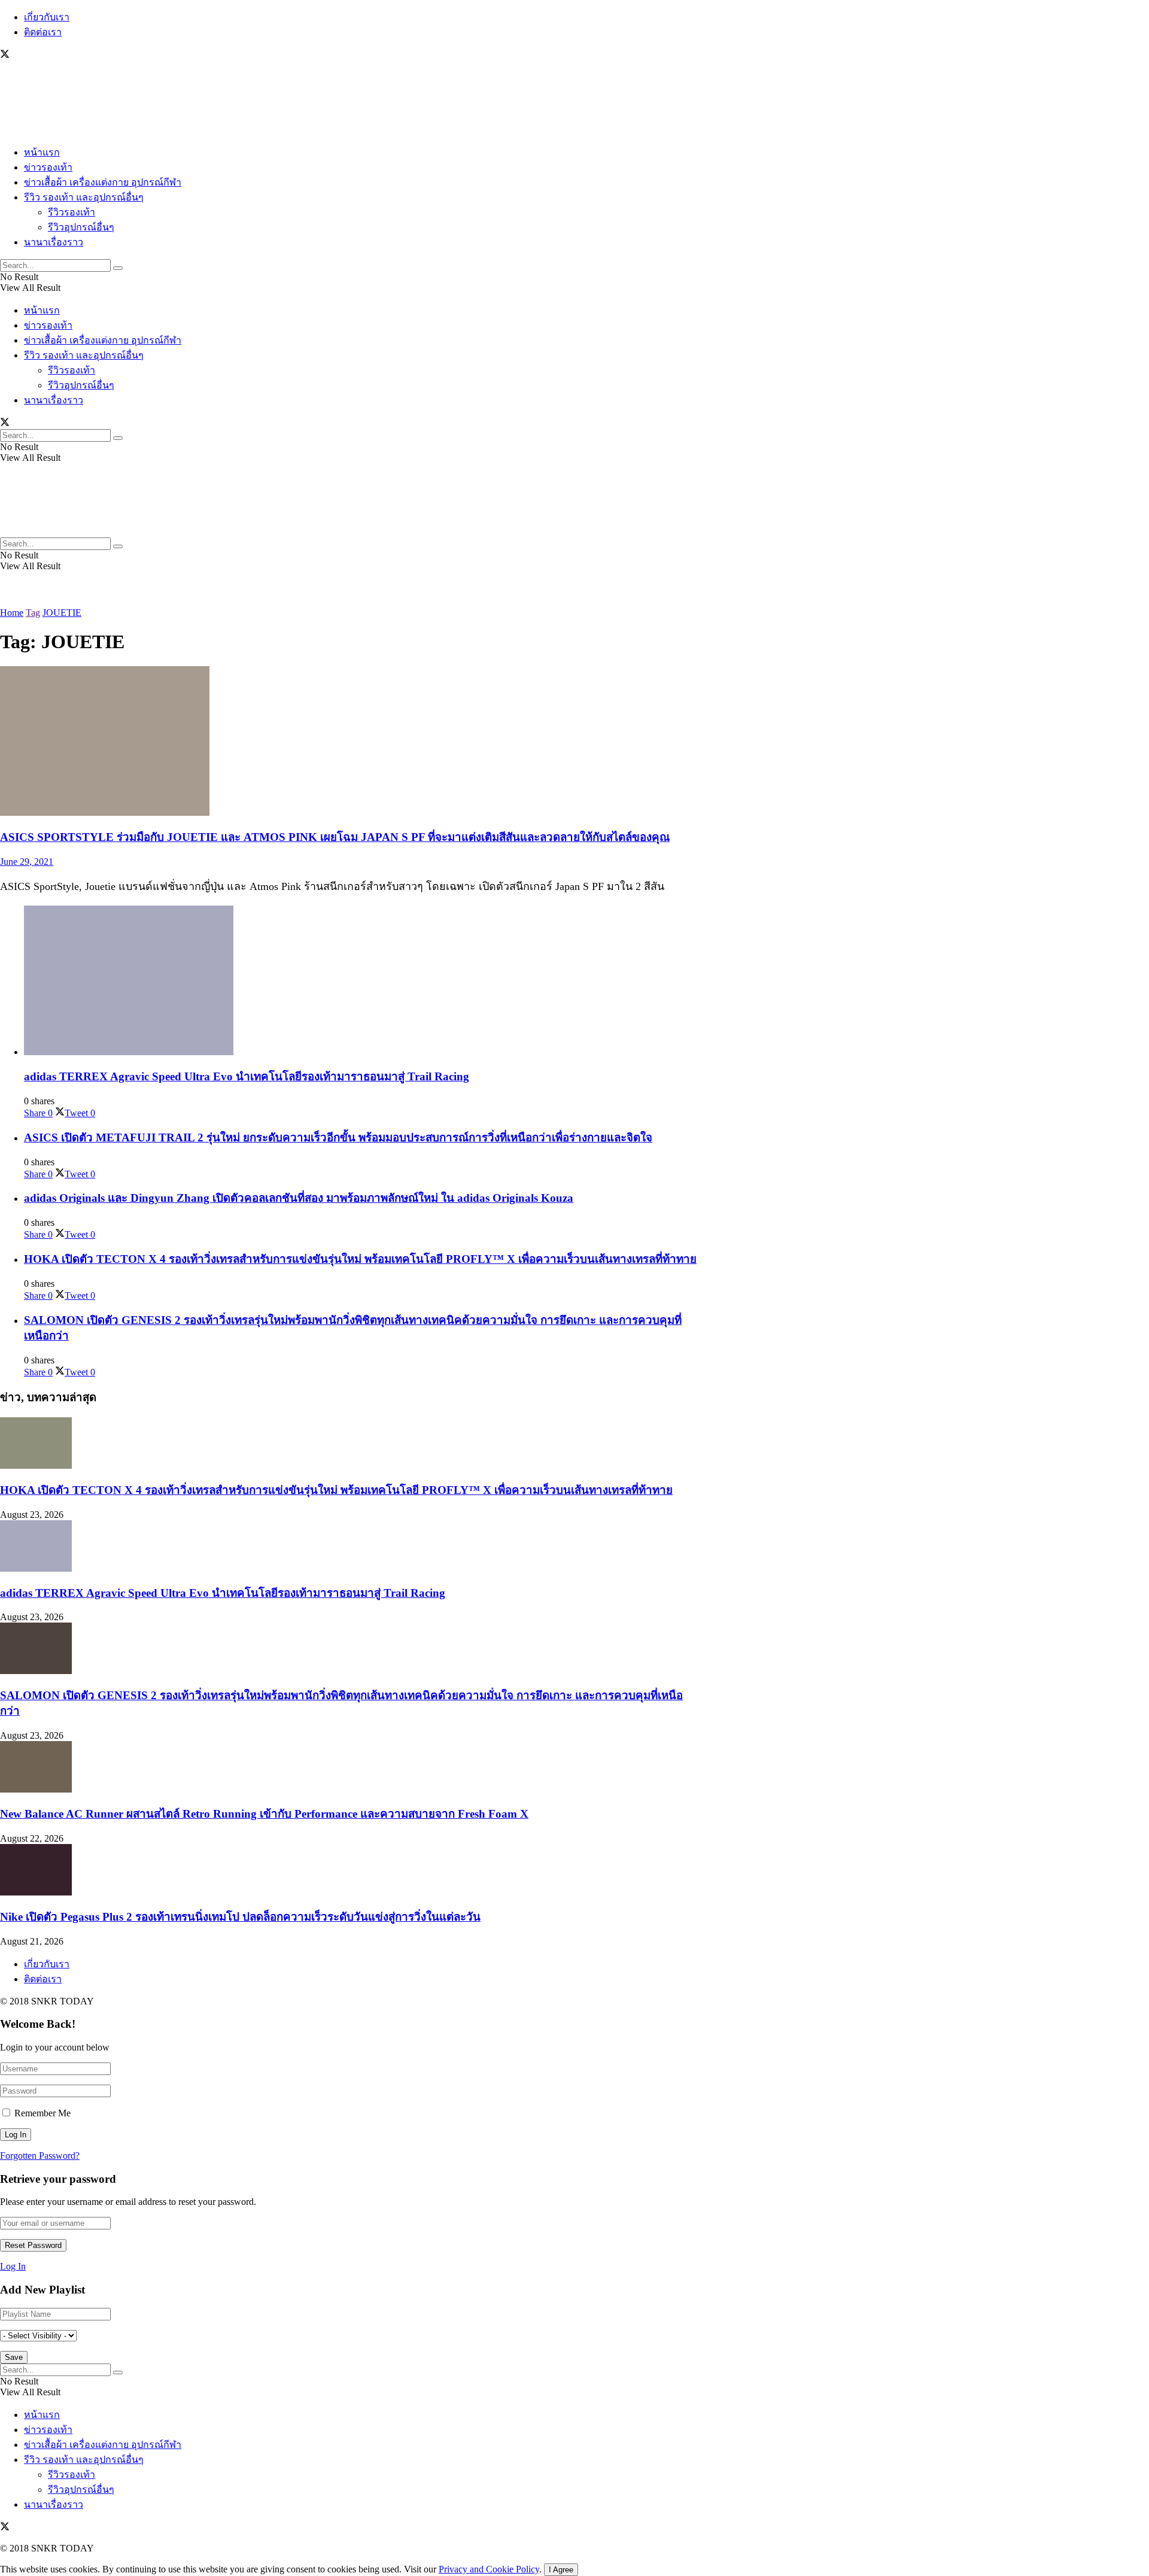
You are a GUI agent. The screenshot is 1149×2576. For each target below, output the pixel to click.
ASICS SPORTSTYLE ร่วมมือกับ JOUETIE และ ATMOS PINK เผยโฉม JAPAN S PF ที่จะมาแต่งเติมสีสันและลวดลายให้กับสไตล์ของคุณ (335, 837)
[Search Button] (118, 268)
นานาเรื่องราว (54, 242)
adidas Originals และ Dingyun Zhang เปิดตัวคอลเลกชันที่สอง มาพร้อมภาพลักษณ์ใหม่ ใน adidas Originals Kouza (299, 1198)
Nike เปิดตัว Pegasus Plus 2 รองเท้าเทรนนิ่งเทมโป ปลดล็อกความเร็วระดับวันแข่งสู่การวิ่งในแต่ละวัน (240, 1917)
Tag (33, 613)
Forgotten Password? (40, 2156)
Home (12, 613)
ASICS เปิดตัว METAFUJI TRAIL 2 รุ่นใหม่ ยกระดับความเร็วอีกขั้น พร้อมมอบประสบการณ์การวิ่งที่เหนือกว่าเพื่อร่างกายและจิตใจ (338, 1137)
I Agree (561, 2570)
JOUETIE (62, 613)
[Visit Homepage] (36, 130)
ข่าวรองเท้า (48, 167)
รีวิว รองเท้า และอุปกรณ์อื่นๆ (84, 197)
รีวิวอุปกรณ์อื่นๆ (81, 227)
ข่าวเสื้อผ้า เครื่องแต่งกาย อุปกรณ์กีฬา (103, 182)
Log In (13, 2266)
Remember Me (42, 2113)
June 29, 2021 (27, 862)
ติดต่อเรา (43, 32)
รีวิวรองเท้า (72, 212)
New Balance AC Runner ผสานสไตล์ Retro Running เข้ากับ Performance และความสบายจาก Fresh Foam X (264, 1814)
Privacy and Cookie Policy (489, 2569)
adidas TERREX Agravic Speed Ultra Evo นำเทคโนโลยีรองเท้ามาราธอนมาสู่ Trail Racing (247, 1076)
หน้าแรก (42, 152)
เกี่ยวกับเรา (47, 17)
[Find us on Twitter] (5, 55)
